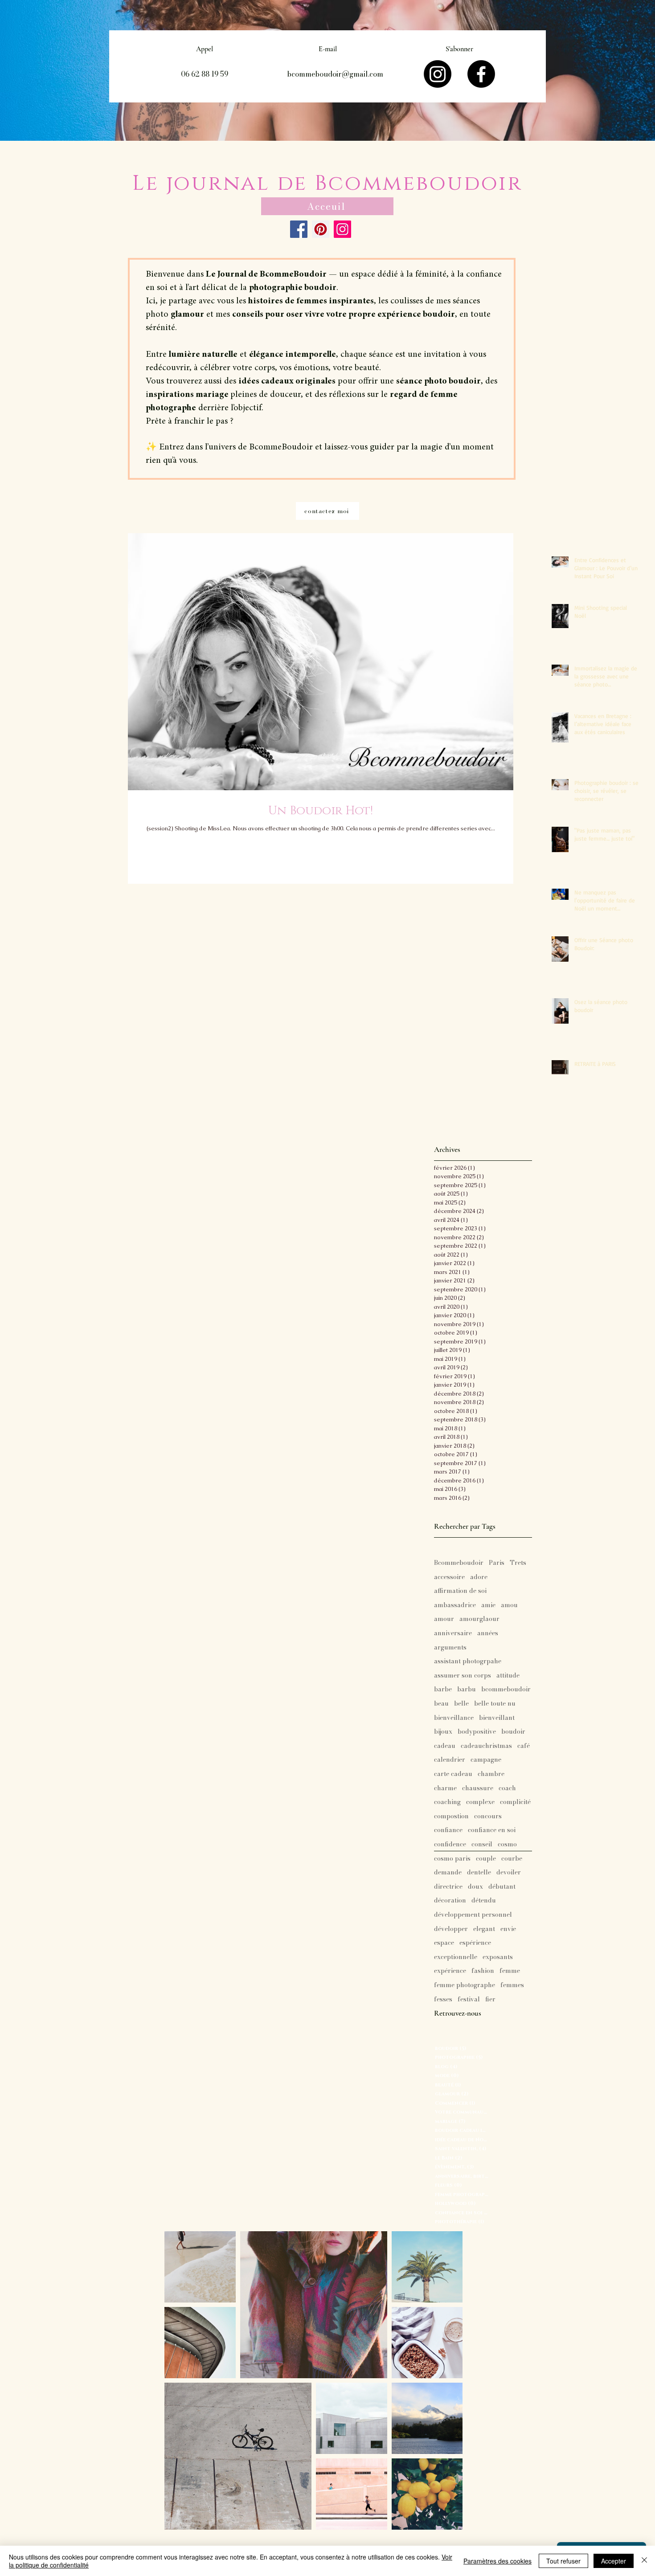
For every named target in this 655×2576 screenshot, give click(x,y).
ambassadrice (455, 1605)
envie (508, 1929)
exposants (498, 1957)
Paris (497, 1563)
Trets (518, 1563)
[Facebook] (481, 74)
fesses (443, 2000)
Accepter (614, 2561)
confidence (450, 1845)
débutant (502, 1887)
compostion (451, 1817)
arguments (450, 1648)
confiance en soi (492, 1830)
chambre (491, 1774)
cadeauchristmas (486, 1746)
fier (490, 2000)
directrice (448, 1887)
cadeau (445, 1746)
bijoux (443, 1732)
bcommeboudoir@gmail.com (335, 74)
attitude (508, 1676)
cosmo (507, 1845)
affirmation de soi (460, 1591)
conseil (482, 1845)
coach (507, 1788)
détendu (484, 1901)
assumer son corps (463, 1676)
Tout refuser (563, 2561)
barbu (467, 1690)
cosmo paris (452, 1859)
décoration (450, 1901)
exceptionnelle (456, 1957)
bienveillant (497, 1718)
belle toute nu (495, 1704)
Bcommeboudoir (459, 1563)
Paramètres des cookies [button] (497, 2561)
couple (486, 1859)
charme (445, 1788)
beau (441, 1704)
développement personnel (473, 1915)
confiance (448, 1830)
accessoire (449, 1577)
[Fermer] (644, 2561)
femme (510, 1971)
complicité (515, 1802)
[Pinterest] (321, 229)
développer (451, 1929)
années (488, 1633)
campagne (486, 1760)
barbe (443, 1690)
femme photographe (465, 1985)
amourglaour (479, 1619)
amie (488, 1605)
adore (479, 1577)
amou (509, 1605)
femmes (512, 1985)
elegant (484, 1929)
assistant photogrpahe (468, 1662)
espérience (475, 1943)
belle (461, 1704)
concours (488, 1817)
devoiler (509, 1873)
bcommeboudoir (506, 1690)
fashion (483, 1971)
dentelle (479, 1873)
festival (469, 2000)
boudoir (513, 1732)
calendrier (450, 1760)
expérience (450, 1971)
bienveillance (454, 1718)
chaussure (478, 1788)
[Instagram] (438, 74)
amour (444, 1619)
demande (448, 1873)
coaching (447, 1802)
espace (444, 1943)
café (524, 1746)
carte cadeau (453, 1774)
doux (475, 1887)
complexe (480, 1802)
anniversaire (453, 1633)
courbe (512, 1859)
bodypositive (477, 1732)
